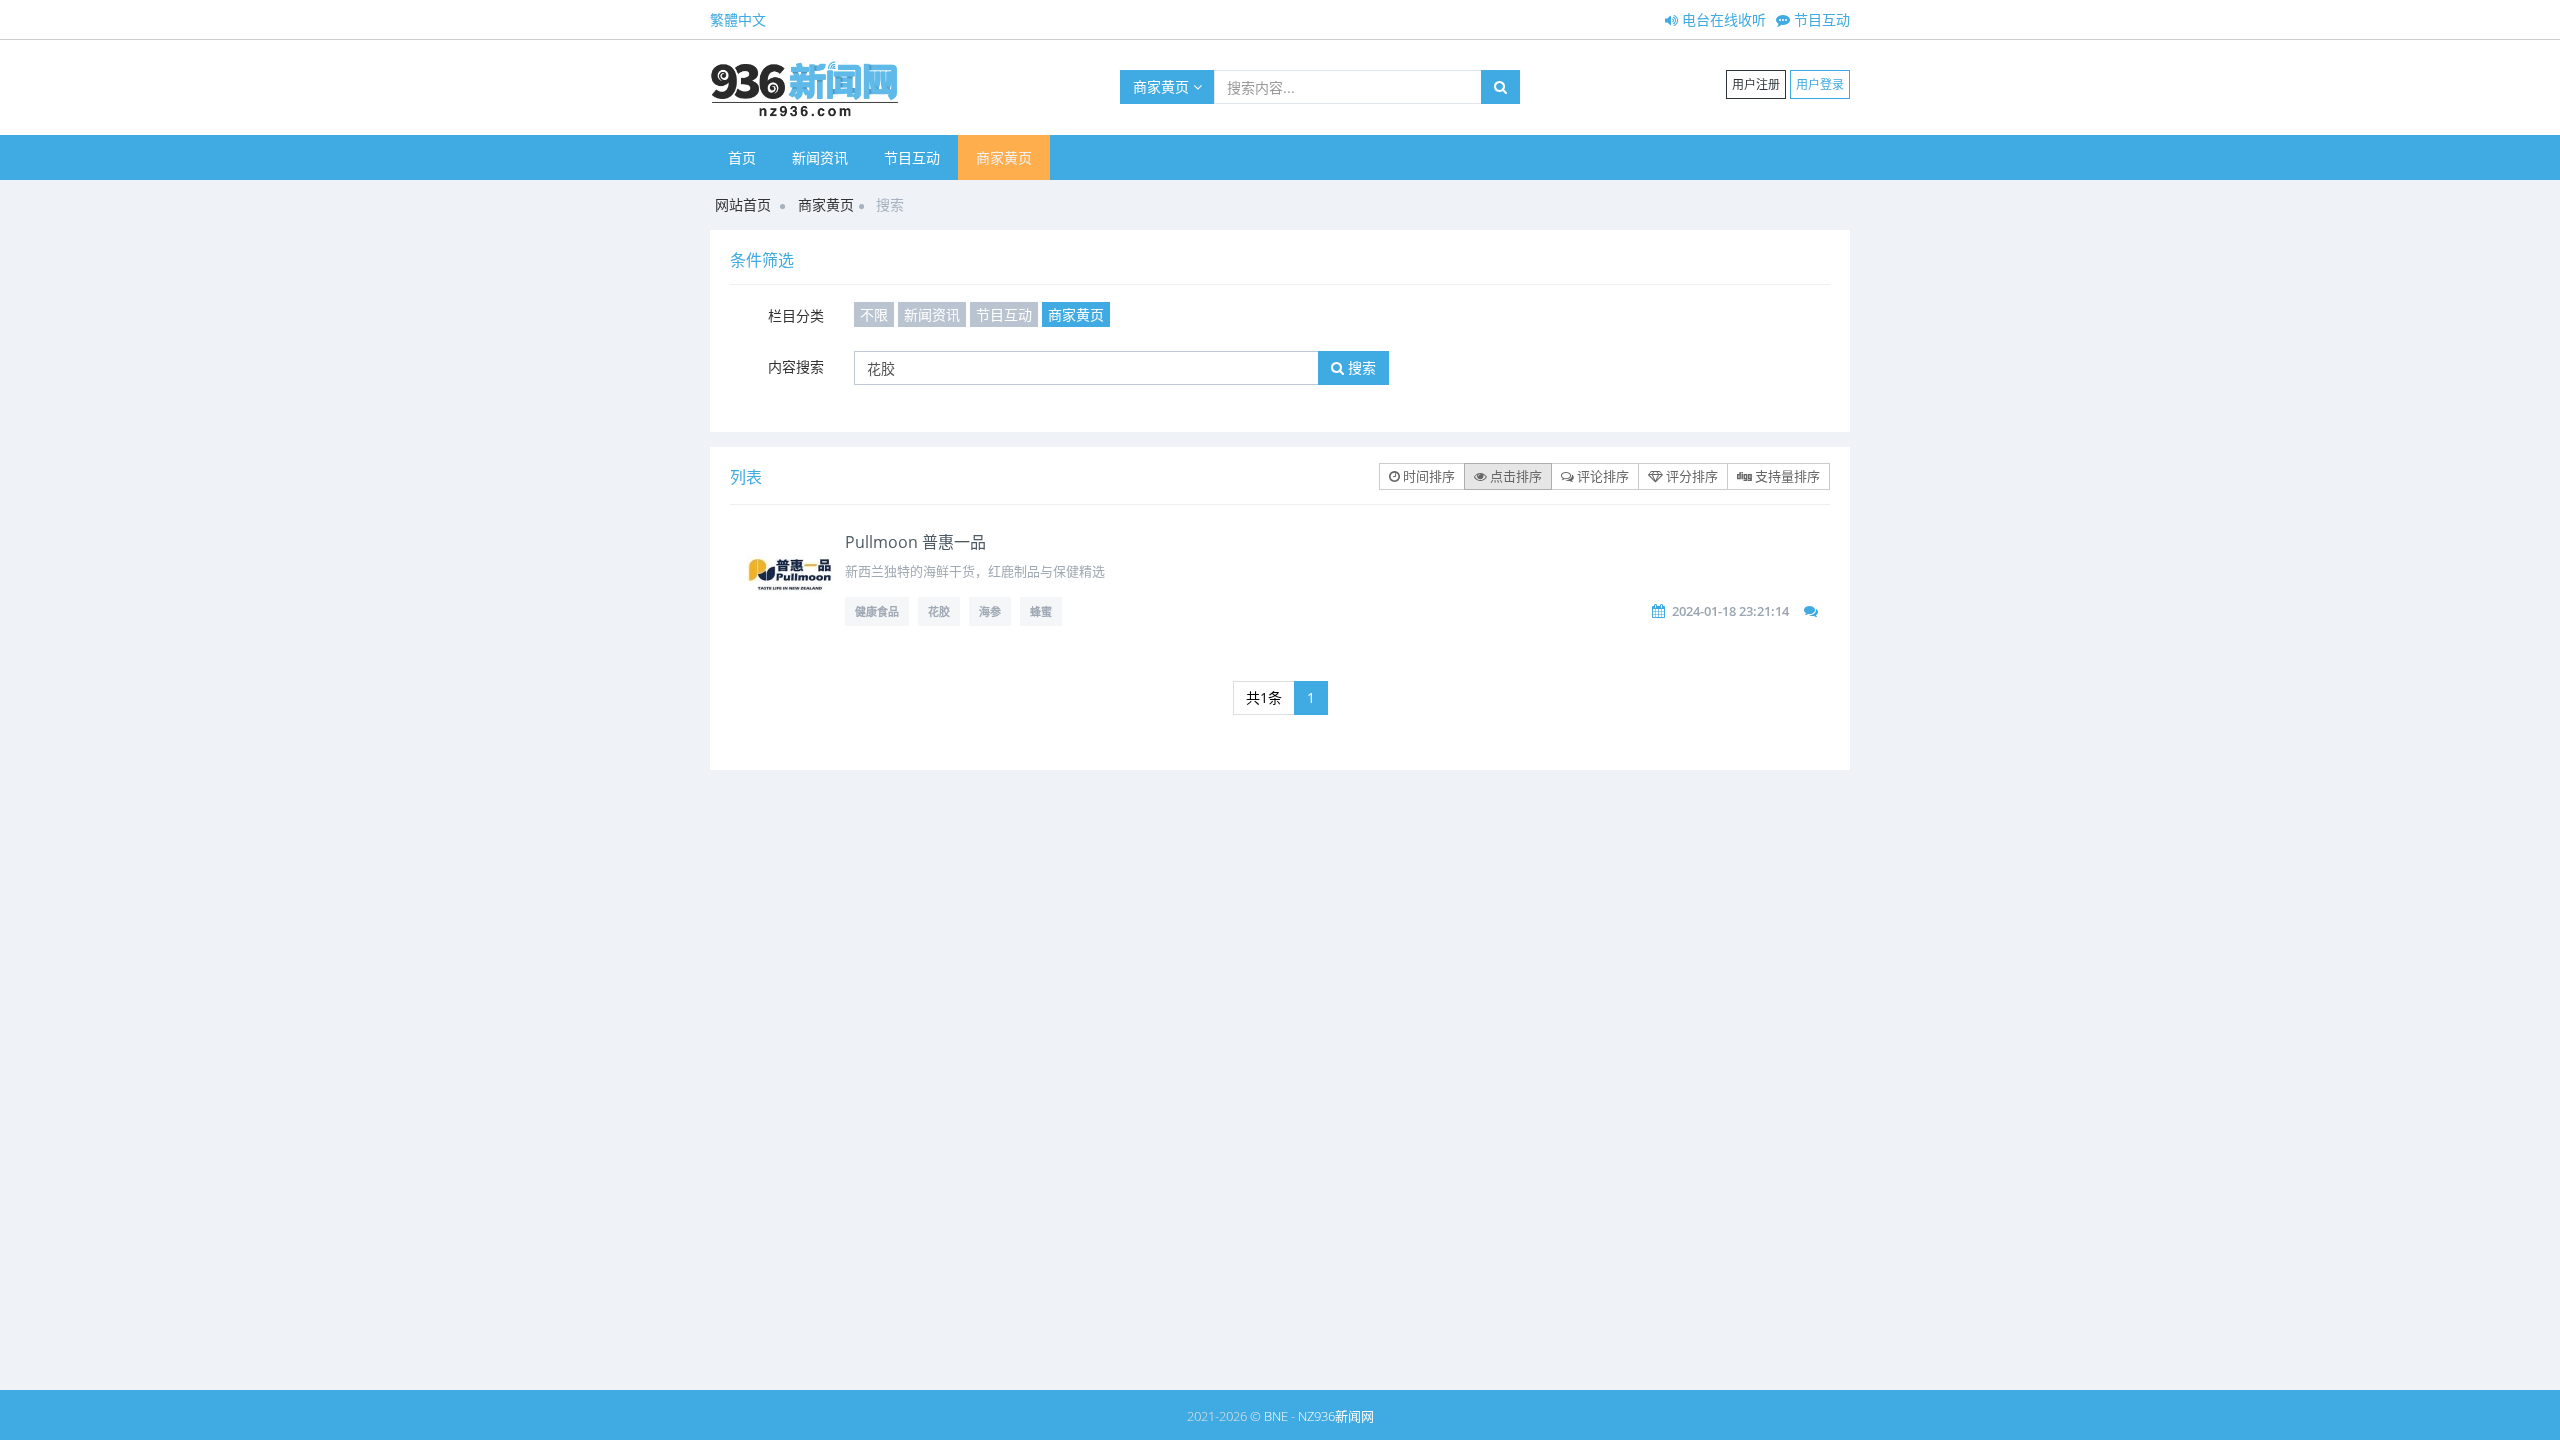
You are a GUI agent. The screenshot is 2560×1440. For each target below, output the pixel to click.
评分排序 (1690, 476)
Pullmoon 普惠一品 (915, 542)
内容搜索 (796, 366)
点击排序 (1514, 476)
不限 (874, 314)
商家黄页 (1163, 86)
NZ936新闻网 (1336, 1416)
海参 (990, 611)
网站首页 (743, 204)
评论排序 (1601, 476)
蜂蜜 (1041, 611)
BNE (1276, 1416)
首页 (742, 157)
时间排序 (1427, 476)
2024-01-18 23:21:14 (1730, 611)
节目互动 (1820, 19)
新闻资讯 (820, 157)
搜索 (1360, 367)
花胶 (939, 611)
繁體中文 (738, 19)
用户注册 (1756, 84)
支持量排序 (1786, 476)
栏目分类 (796, 315)
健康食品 (877, 611)
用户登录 (1820, 84)
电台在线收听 (1722, 19)
